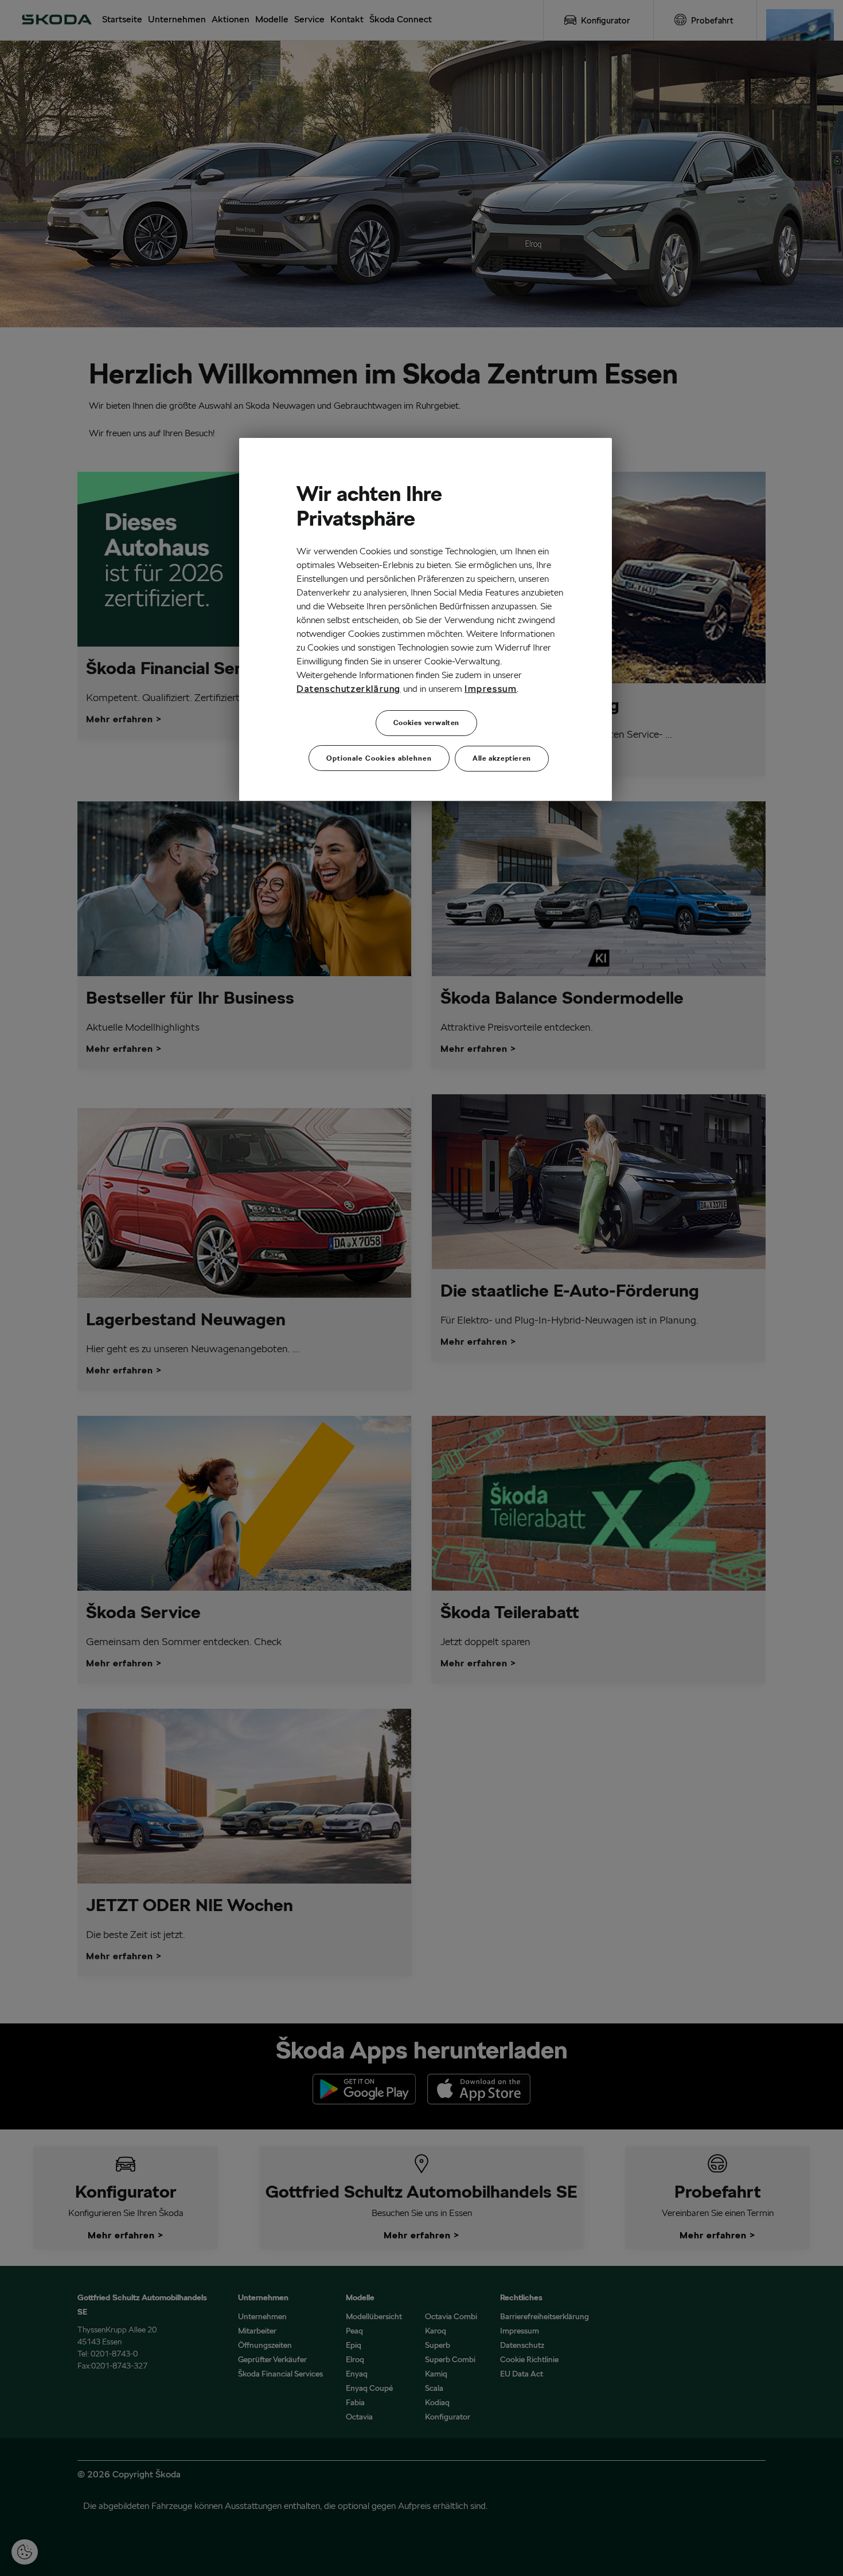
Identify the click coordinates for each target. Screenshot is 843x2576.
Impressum (491, 689)
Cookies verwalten (426, 723)
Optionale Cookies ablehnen (379, 758)
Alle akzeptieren (502, 758)
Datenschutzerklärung (349, 689)
